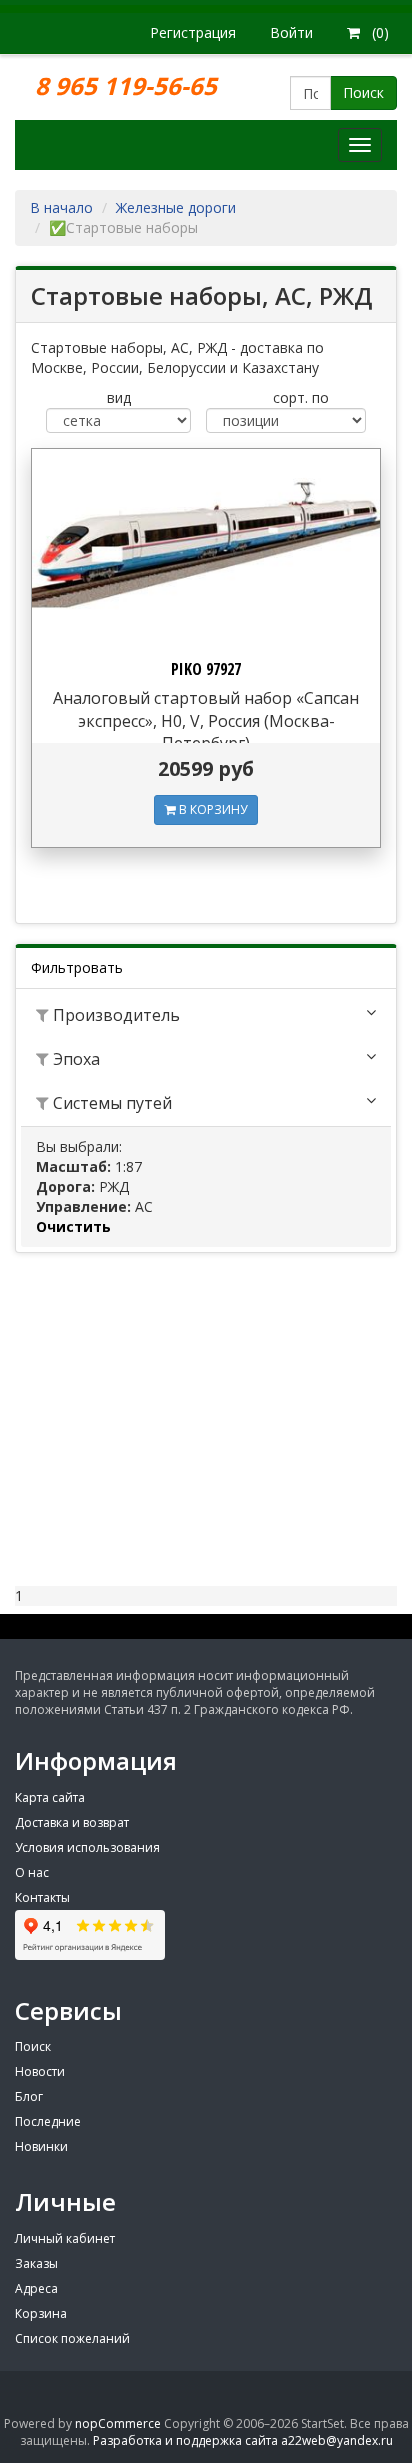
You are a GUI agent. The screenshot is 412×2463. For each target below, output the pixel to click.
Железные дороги (176, 207)
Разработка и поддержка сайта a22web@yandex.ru (243, 2440)
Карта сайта (50, 1797)
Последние (48, 2121)
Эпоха (74, 1059)
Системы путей (110, 1103)
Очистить (73, 1226)
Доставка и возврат (72, 1822)
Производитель (114, 1015)
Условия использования (87, 1847)
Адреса (36, 2288)
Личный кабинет (65, 2238)
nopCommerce (118, 2423)
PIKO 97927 (206, 669)
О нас (32, 1872)
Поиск (363, 92)
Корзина (41, 2313)
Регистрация (193, 32)
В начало (61, 207)
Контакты (42, 1897)
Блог (29, 2096)
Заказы (36, 2263)
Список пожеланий (72, 2338)
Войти (291, 32)
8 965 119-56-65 (129, 85)
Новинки (41, 2146)
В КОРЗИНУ (211, 809)
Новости (40, 2071)
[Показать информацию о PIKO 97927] (206, 547)
